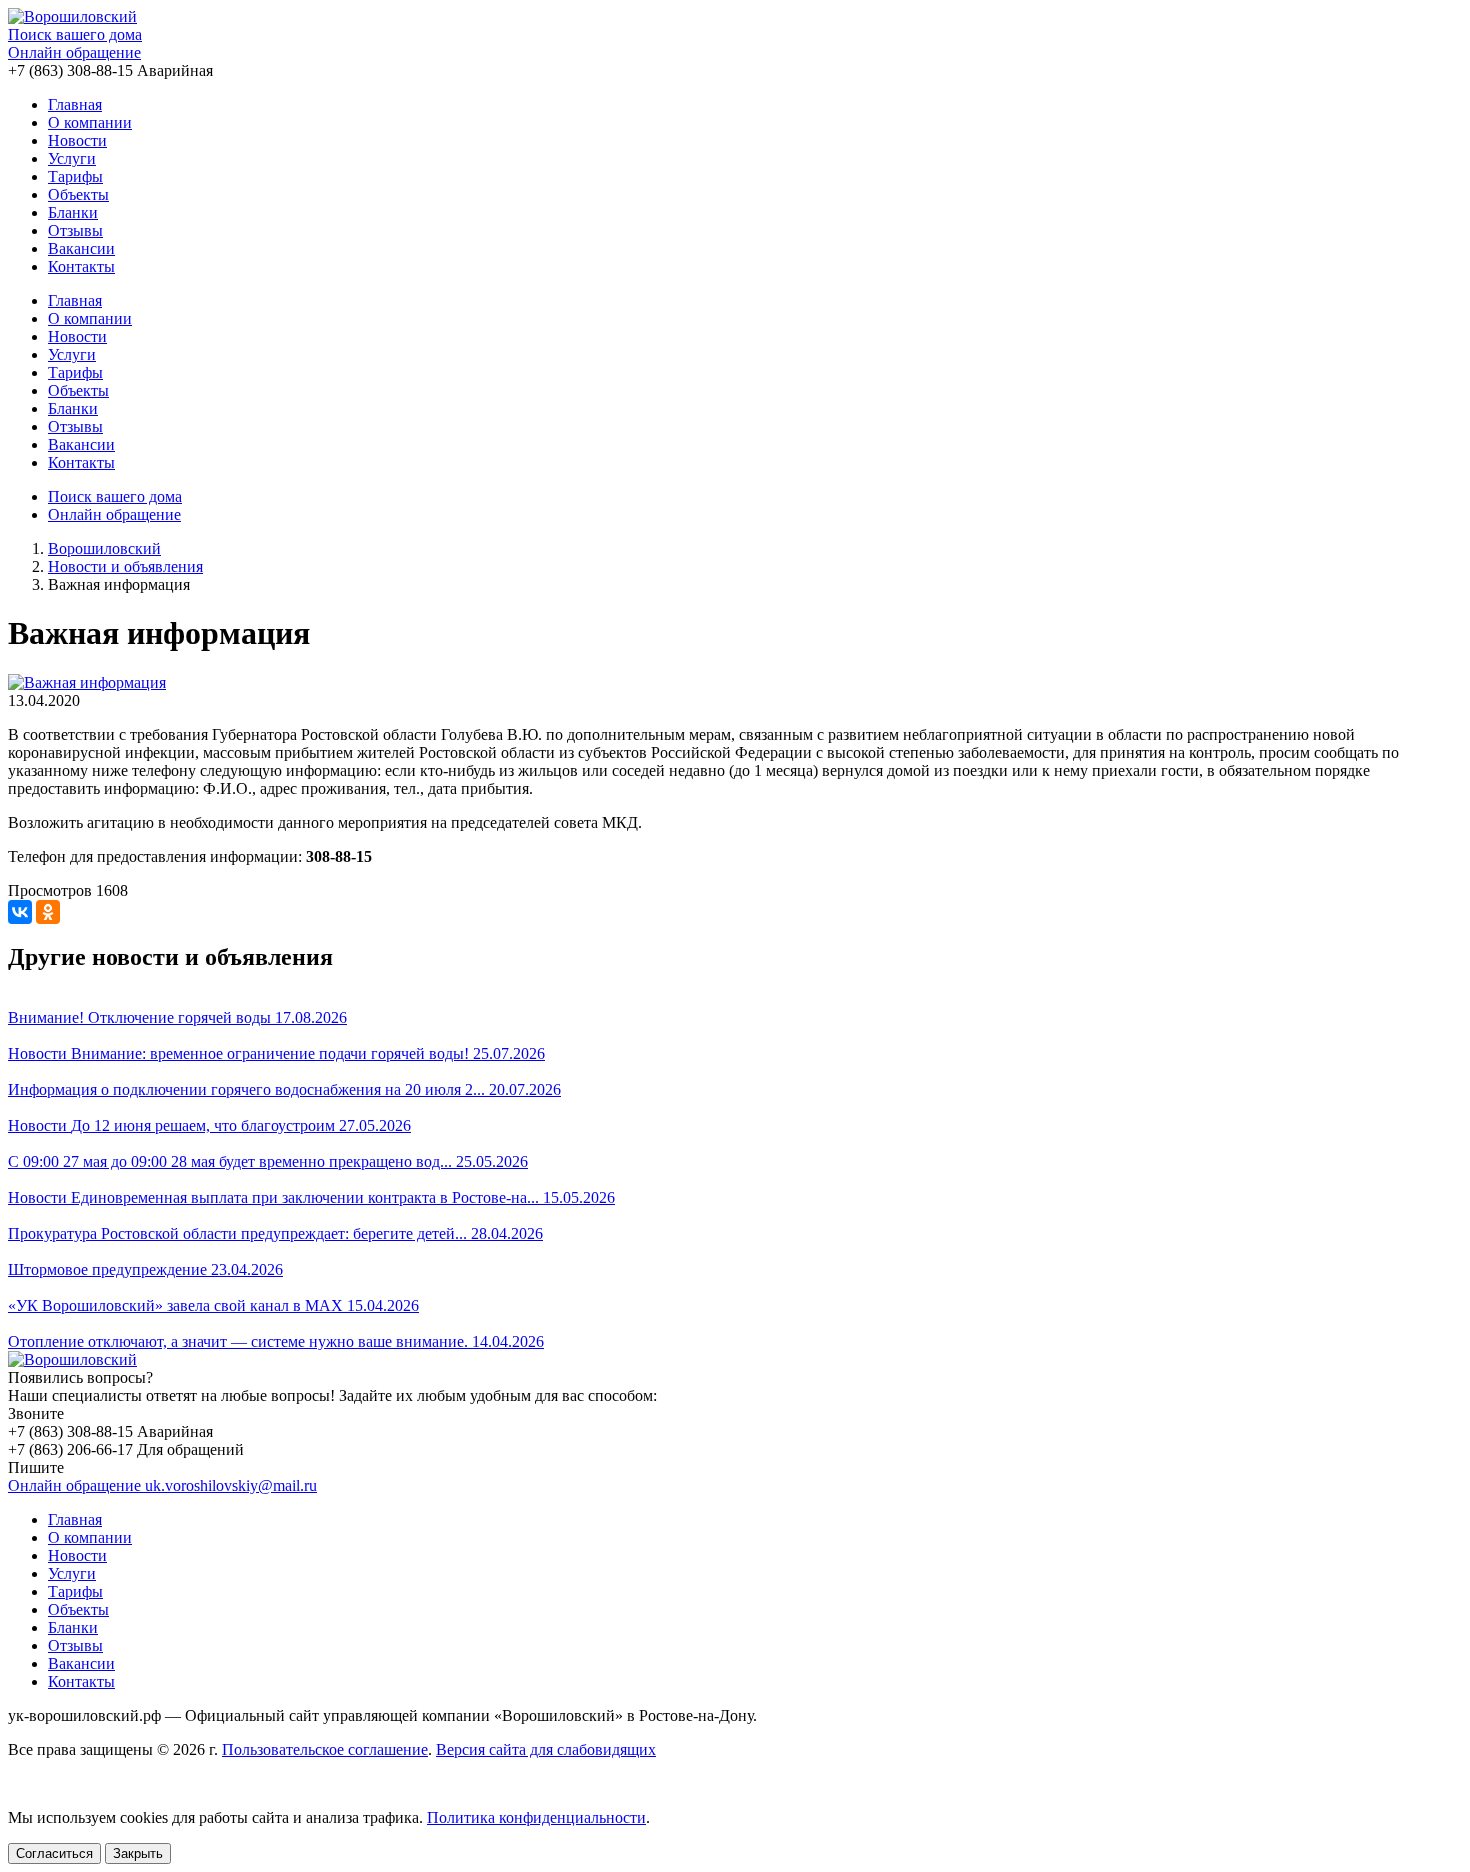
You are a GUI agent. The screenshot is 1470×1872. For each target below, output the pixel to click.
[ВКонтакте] (20, 912)
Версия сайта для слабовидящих (546, 1749)
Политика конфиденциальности (536, 1817)
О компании (90, 122)
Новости (77, 140)
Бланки (73, 212)
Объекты (78, 194)
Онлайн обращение (74, 52)
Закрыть (138, 1853)
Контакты (81, 266)
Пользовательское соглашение (325, 1749)
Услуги (72, 158)
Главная (75, 104)
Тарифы (75, 176)
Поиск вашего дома (75, 34)
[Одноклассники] (48, 912)
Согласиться (54, 1853)
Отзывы (75, 230)
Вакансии (81, 248)
